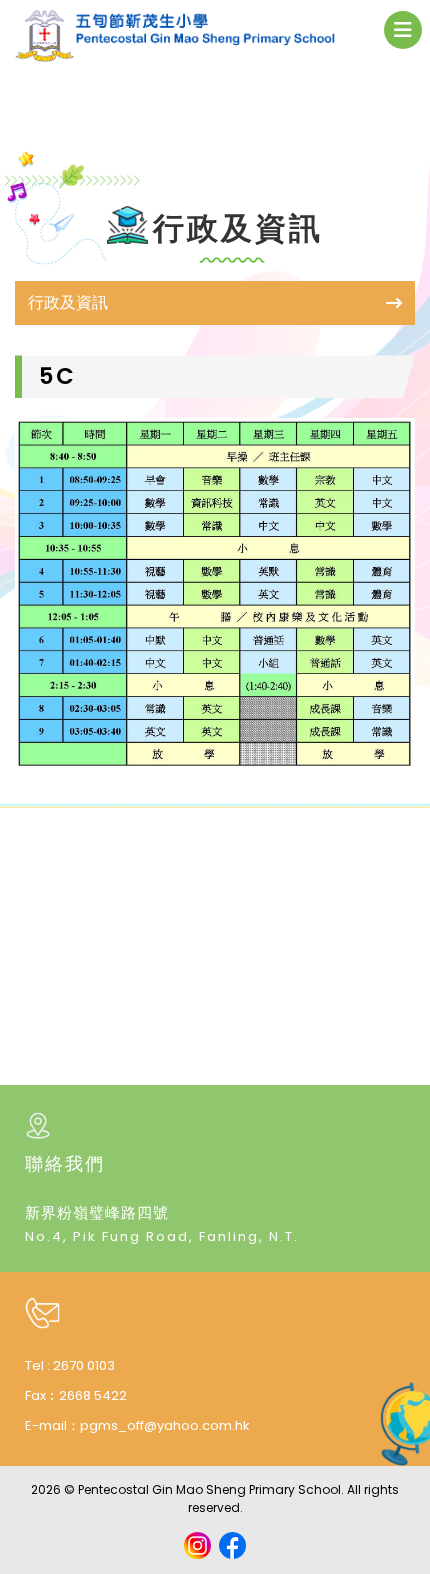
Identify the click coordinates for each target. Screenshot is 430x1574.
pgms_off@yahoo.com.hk (165, 1425)
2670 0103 (84, 1365)
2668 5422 (93, 1395)
